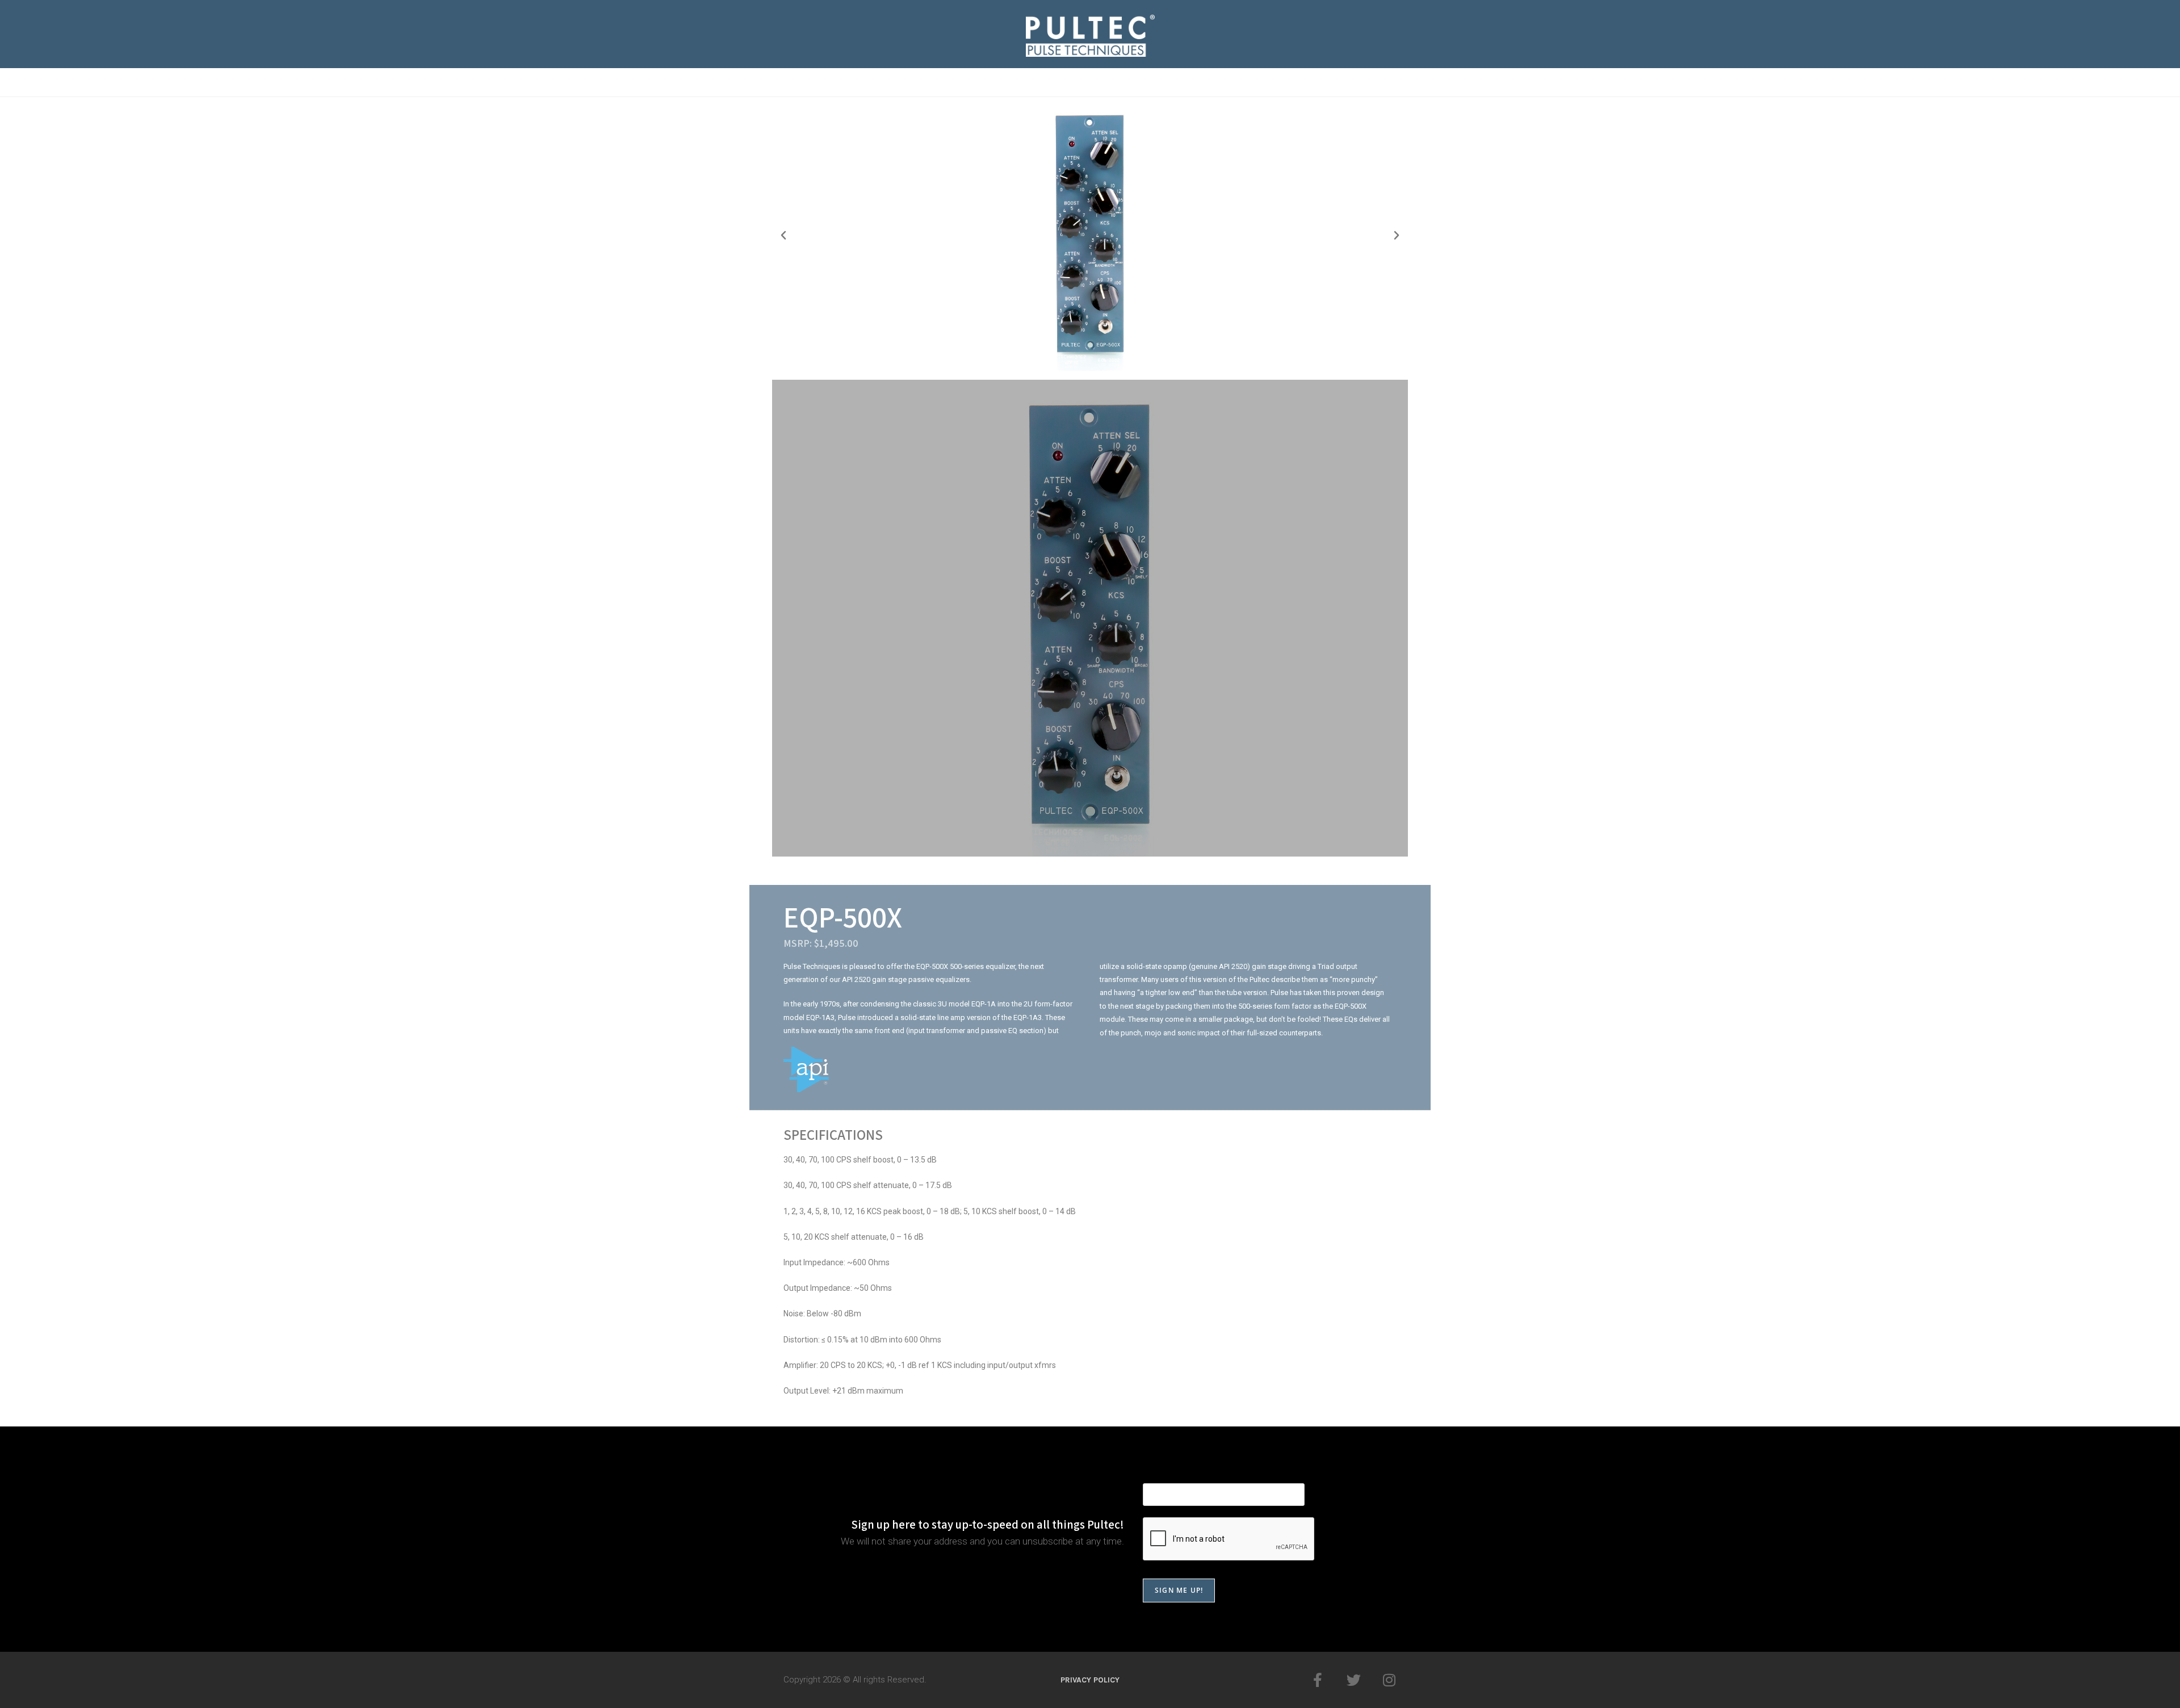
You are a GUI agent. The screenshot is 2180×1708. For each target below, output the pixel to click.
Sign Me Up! (1179, 1590)
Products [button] (947, 82)
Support (1235, 82)
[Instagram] (1389, 1680)
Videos (1076, 82)
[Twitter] (1354, 1680)
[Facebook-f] (1318, 1680)
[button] (783, 236)
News (1020, 82)
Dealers (1300, 82)
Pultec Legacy (865, 82)
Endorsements (1154, 82)
